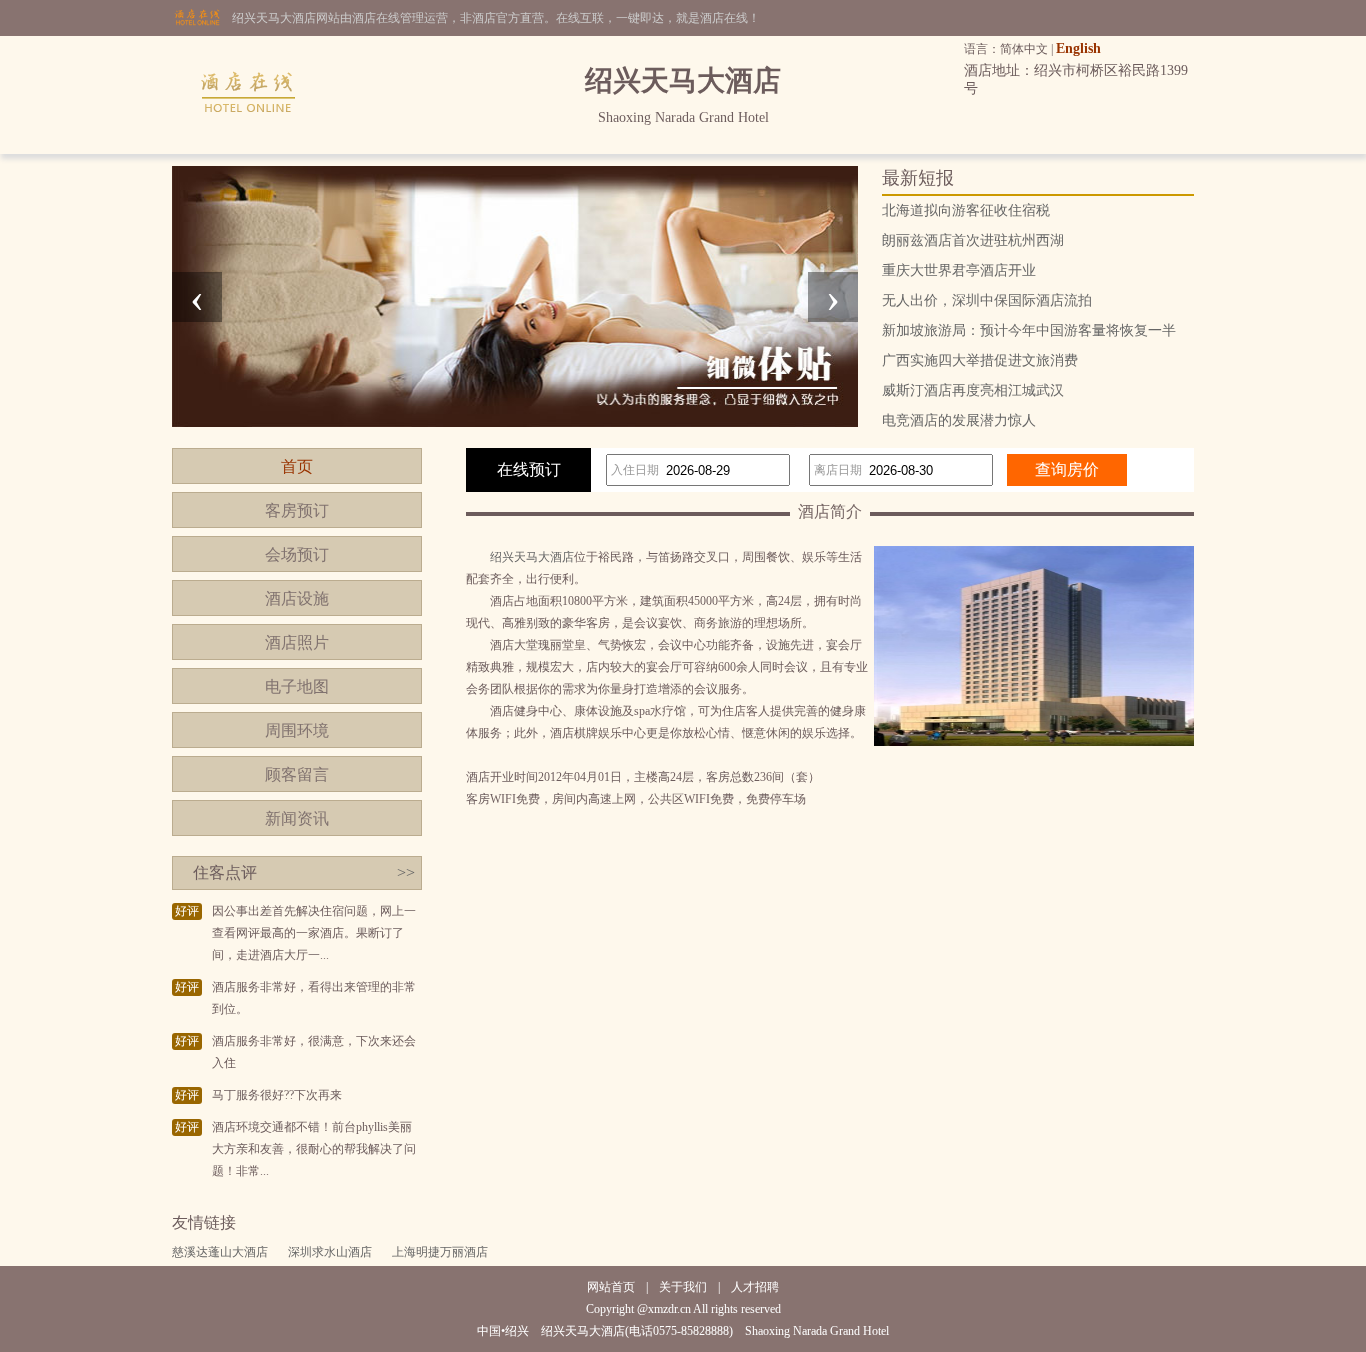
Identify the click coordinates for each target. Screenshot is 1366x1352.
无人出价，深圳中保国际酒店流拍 (987, 300)
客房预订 (297, 510)
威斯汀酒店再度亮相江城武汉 (973, 390)
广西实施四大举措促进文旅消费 (980, 360)
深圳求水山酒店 (330, 1252)
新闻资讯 (297, 818)
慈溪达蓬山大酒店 (220, 1252)
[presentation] (197, 297)
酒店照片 (297, 642)
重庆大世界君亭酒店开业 (959, 270)
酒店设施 (297, 598)
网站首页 (611, 1287)
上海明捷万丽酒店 (440, 1252)
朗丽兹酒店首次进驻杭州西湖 (973, 240)
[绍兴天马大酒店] (249, 150)
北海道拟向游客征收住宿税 (966, 210)
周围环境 (297, 730)
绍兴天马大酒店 (532, 557)
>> (406, 872)
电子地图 (297, 686)
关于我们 (683, 1287)
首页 (297, 466)
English (1078, 48)
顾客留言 (297, 774)
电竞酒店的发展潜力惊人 (959, 420)
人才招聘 (755, 1287)
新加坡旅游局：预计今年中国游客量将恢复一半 (1029, 330)
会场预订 (297, 554)
